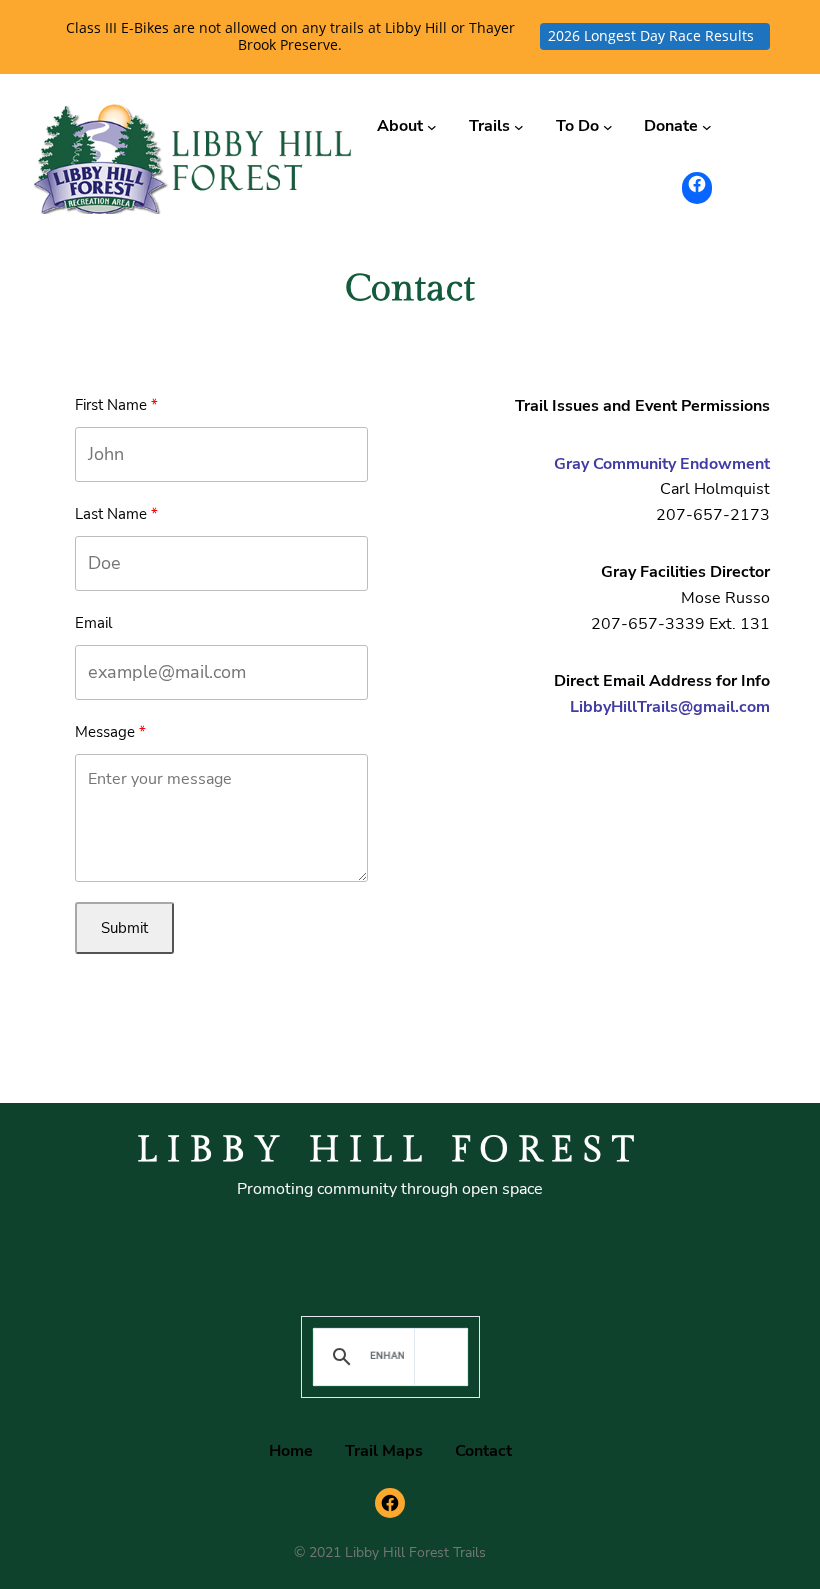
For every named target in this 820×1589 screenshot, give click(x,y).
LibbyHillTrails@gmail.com (670, 707)
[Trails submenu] (519, 127)
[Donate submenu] (707, 127)
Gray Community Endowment (662, 464)
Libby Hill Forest (390, 1150)
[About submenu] (432, 127)
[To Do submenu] (608, 127)
